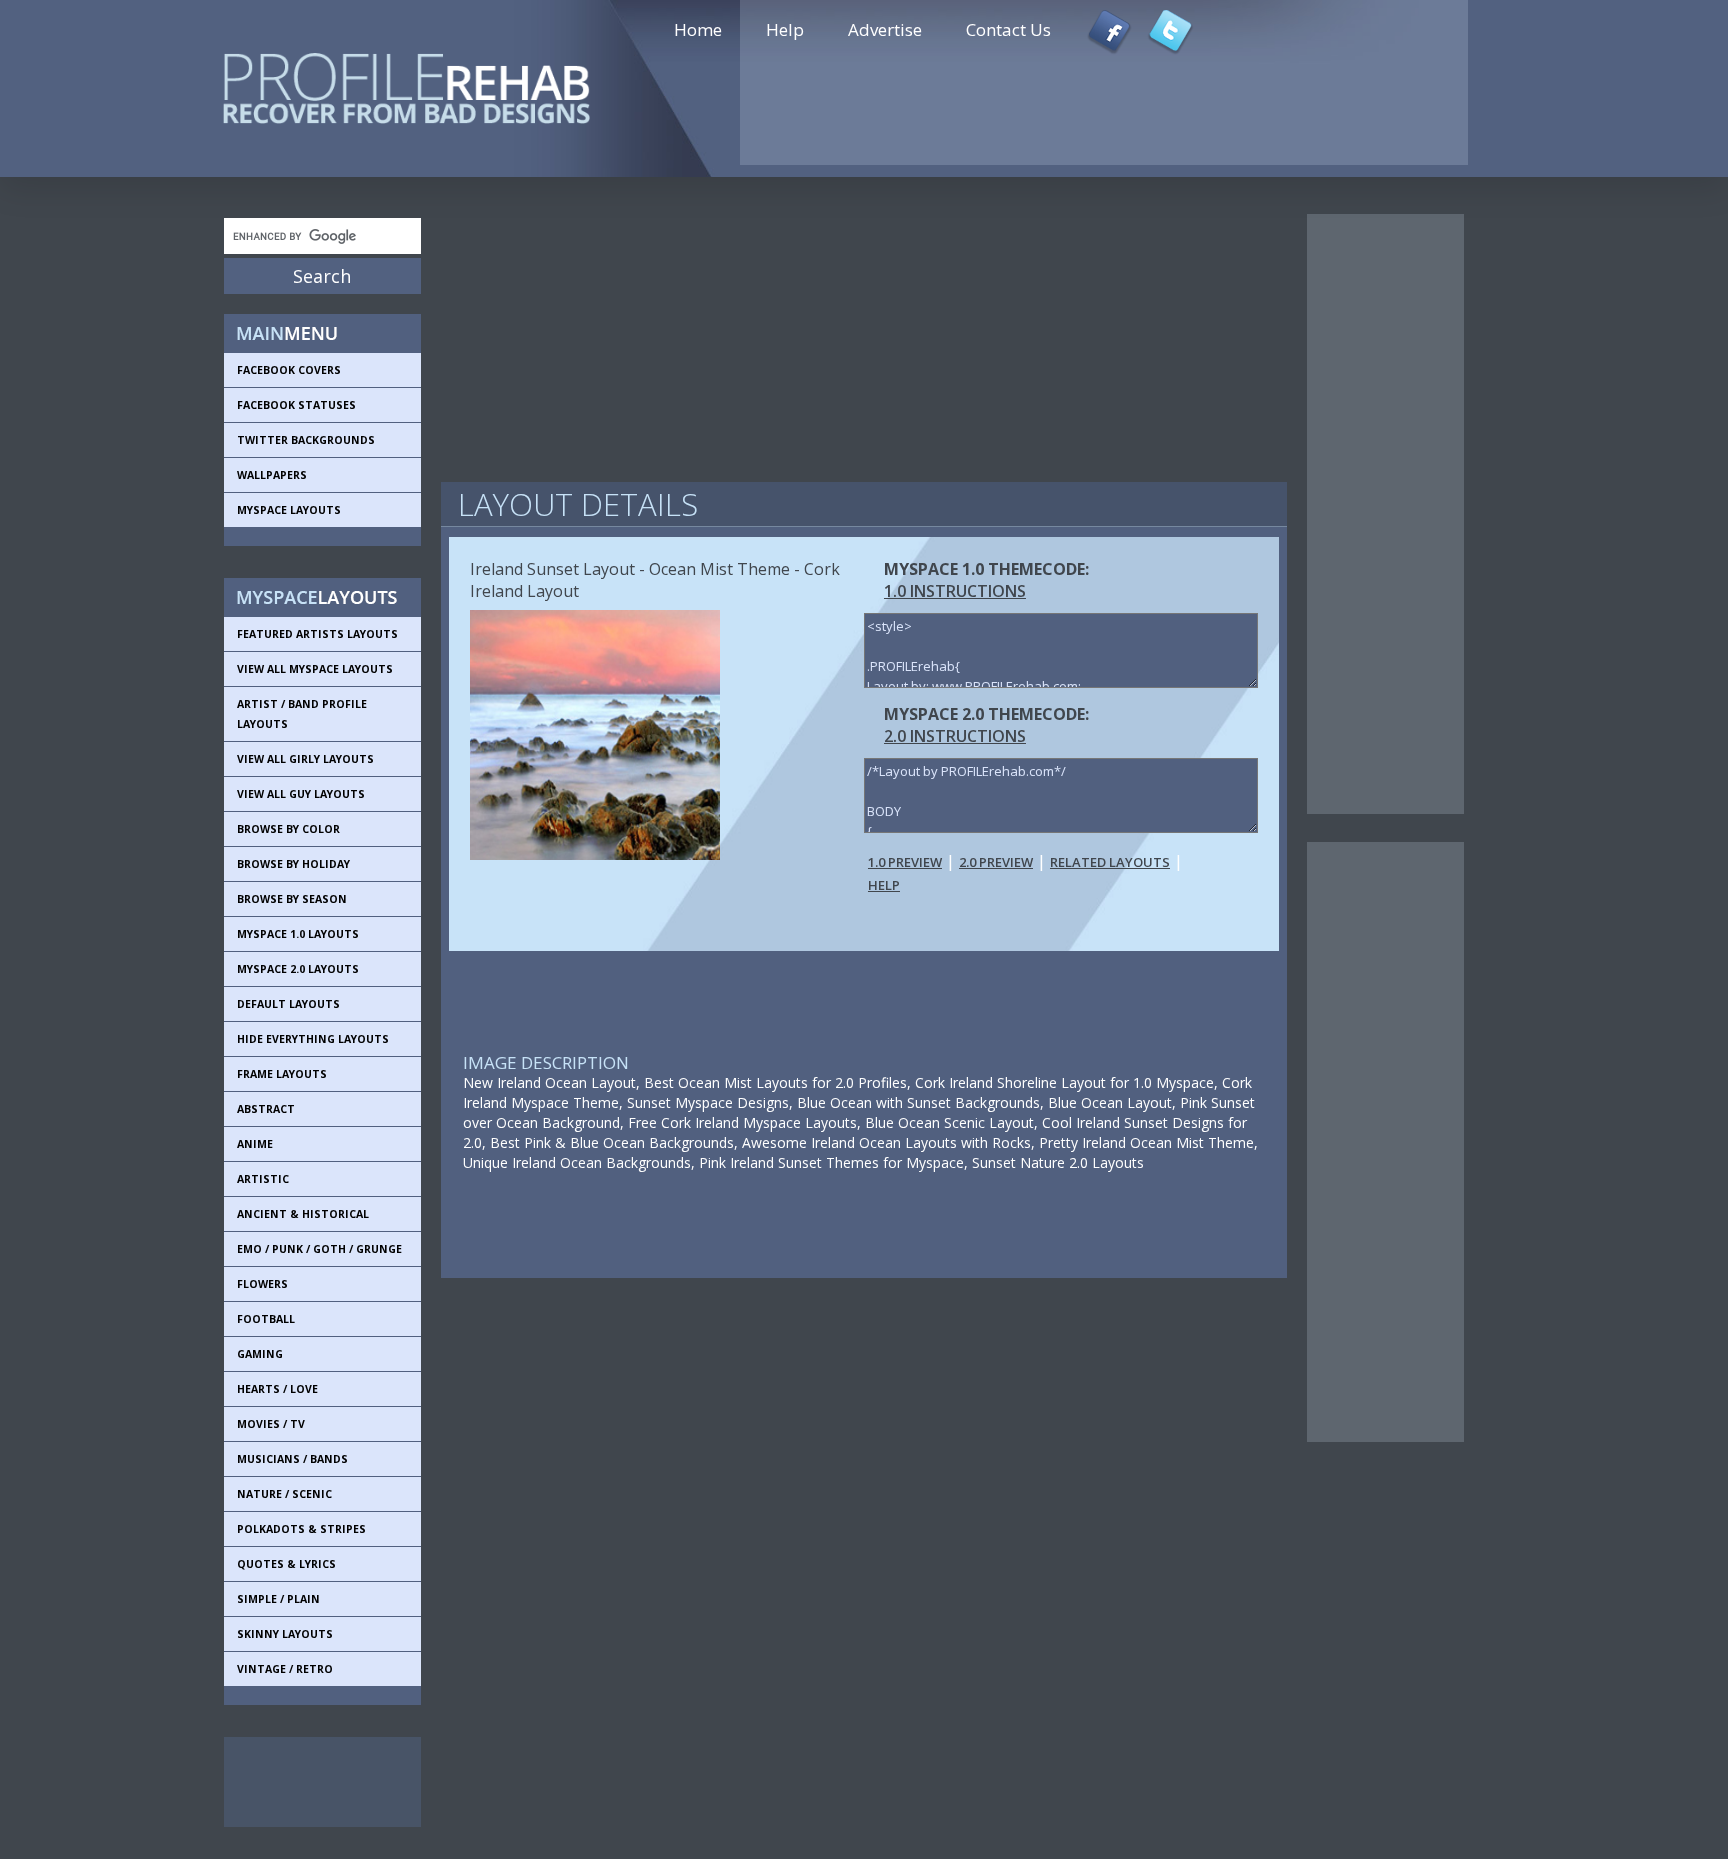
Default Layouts (288, 1004)
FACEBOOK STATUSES (296, 405)
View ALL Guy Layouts (301, 794)
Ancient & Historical (303, 1214)
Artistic (263, 1179)
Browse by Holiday (293, 864)
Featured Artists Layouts (317, 634)
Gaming (260, 1354)
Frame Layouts (282, 1074)
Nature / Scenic (284, 1494)
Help (785, 29)
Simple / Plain (278, 1599)
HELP (884, 885)
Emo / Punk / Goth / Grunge (319, 1249)
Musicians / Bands (292, 1459)
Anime (255, 1144)
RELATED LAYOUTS (1110, 862)
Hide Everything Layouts (313, 1039)
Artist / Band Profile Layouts (302, 714)
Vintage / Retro (285, 1669)
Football (266, 1319)
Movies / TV (271, 1424)
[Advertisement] (314, 1782)
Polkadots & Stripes (301, 1529)
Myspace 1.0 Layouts (298, 934)
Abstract (266, 1109)
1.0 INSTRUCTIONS (955, 591)
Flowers (262, 1284)
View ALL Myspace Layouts (315, 669)
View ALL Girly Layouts (305, 759)
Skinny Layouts (285, 1634)
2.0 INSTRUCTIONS (955, 736)
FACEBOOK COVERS (289, 370)
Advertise (885, 29)
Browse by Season (292, 899)
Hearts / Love (277, 1389)
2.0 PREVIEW (996, 862)
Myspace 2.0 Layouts (298, 969)
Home (698, 29)
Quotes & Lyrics (286, 1564)
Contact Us (1008, 29)
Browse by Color (288, 829)
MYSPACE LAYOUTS (289, 510)
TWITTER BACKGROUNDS (306, 440)
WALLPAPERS (272, 475)
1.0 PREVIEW (905, 862)
